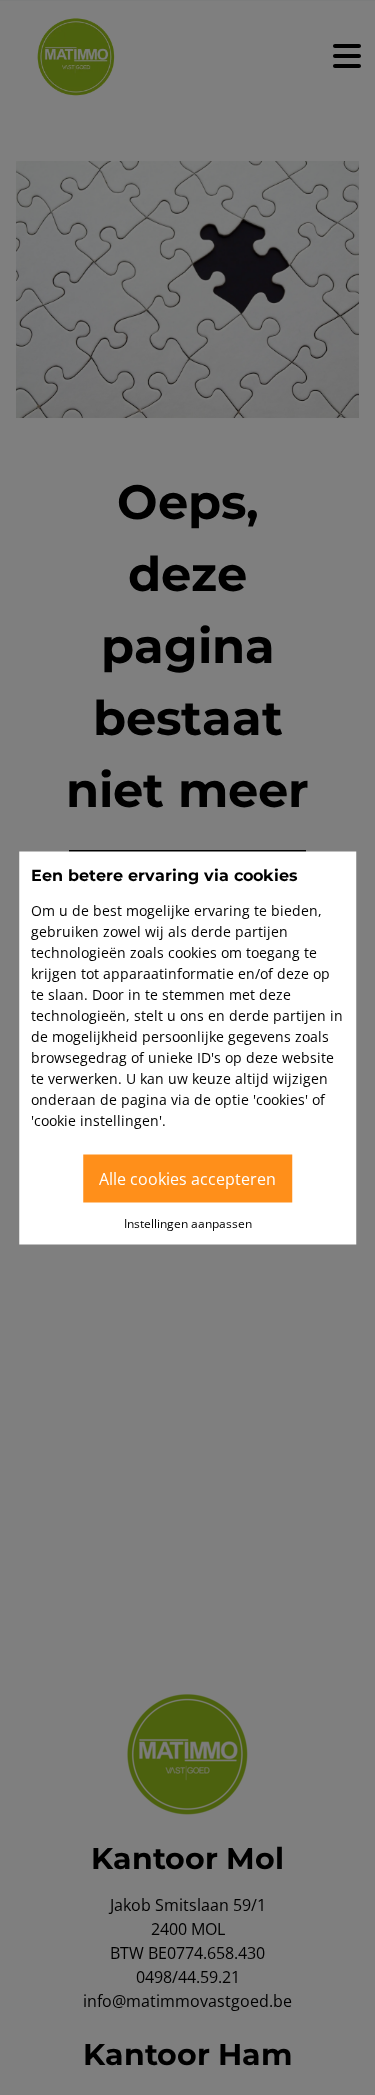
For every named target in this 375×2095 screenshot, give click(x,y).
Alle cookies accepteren (187, 1178)
